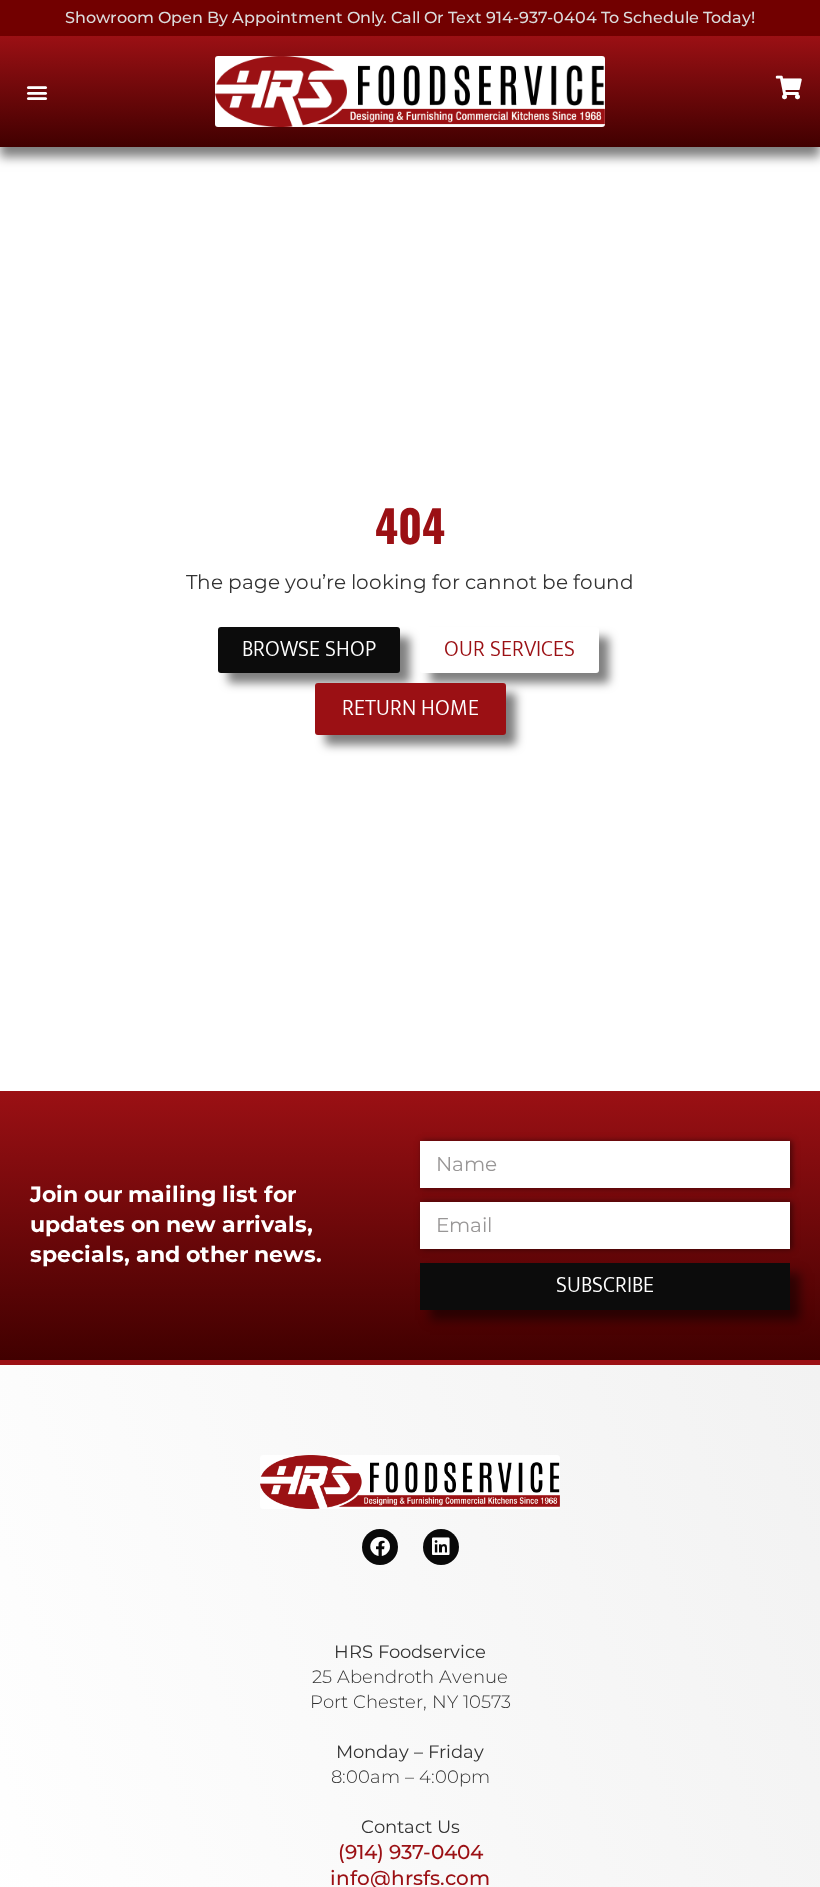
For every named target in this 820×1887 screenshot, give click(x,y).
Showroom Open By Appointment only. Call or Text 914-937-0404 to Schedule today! (410, 17)
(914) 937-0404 (410, 1852)
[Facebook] (380, 1547)
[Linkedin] (441, 1547)
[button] (36, 91)
